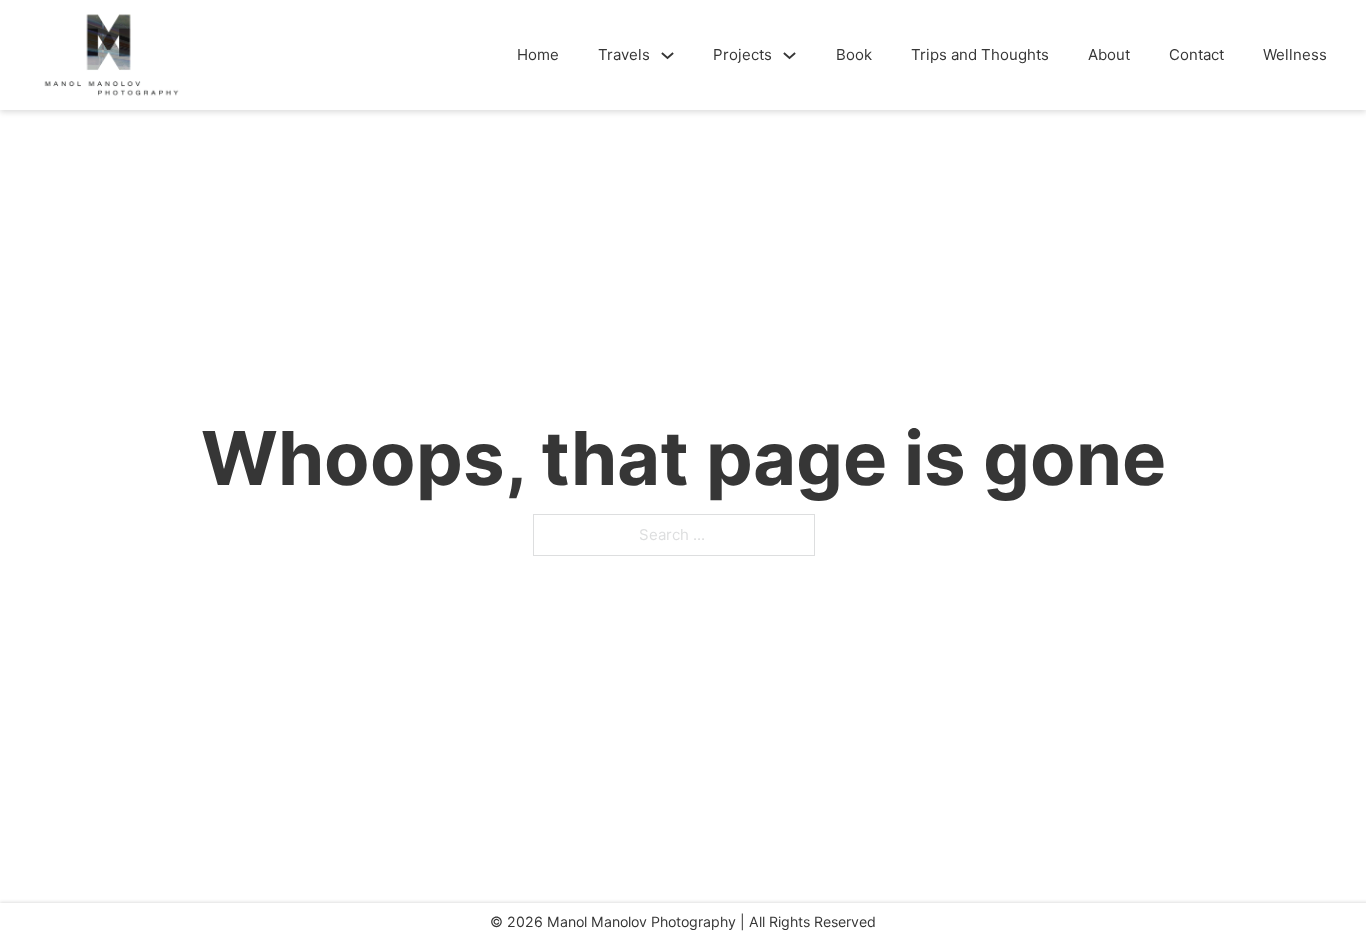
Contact (1196, 54)
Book (854, 54)
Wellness (1295, 54)
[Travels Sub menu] (667, 55)
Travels (624, 54)
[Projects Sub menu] (789, 55)
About (1109, 54)
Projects (742, 54)
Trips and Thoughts (980, 54)
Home (538, 54)
